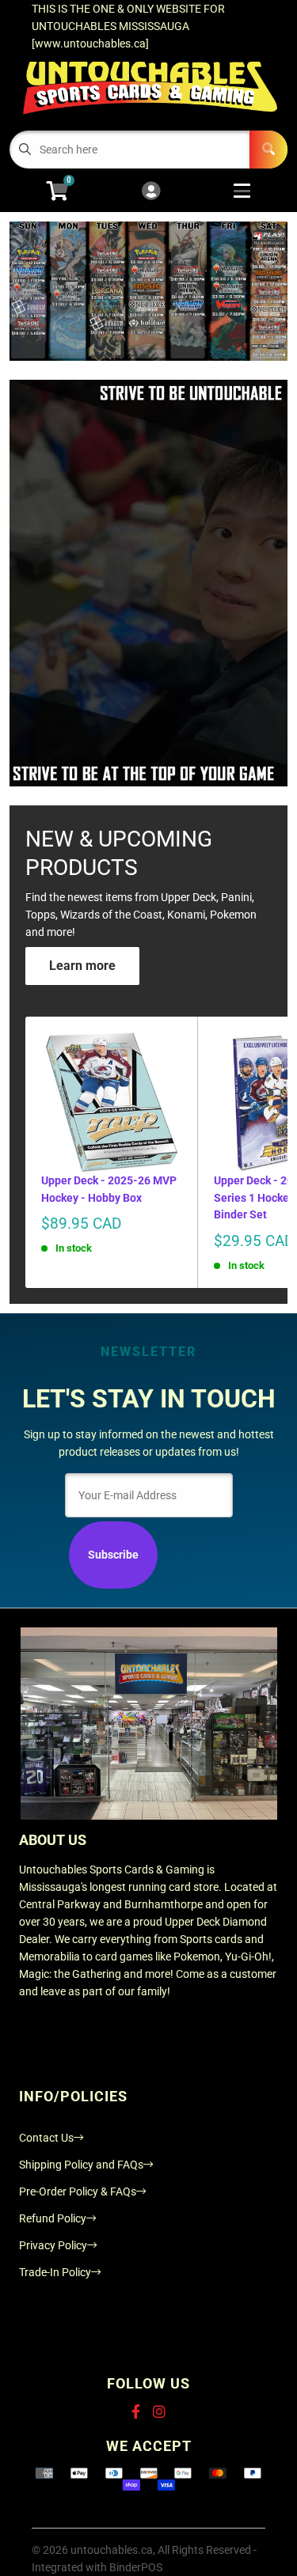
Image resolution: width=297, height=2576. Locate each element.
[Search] (268, 150)
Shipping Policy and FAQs (81, 2165)
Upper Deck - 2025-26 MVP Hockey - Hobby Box (109, 1189)
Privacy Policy (53, 2245)
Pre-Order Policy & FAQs (78, 2191)
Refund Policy (53, 2218)
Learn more (82, 966)
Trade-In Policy (55, 2272)
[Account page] (151, 192)
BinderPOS (136, 2567)
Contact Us (46, 2138)
